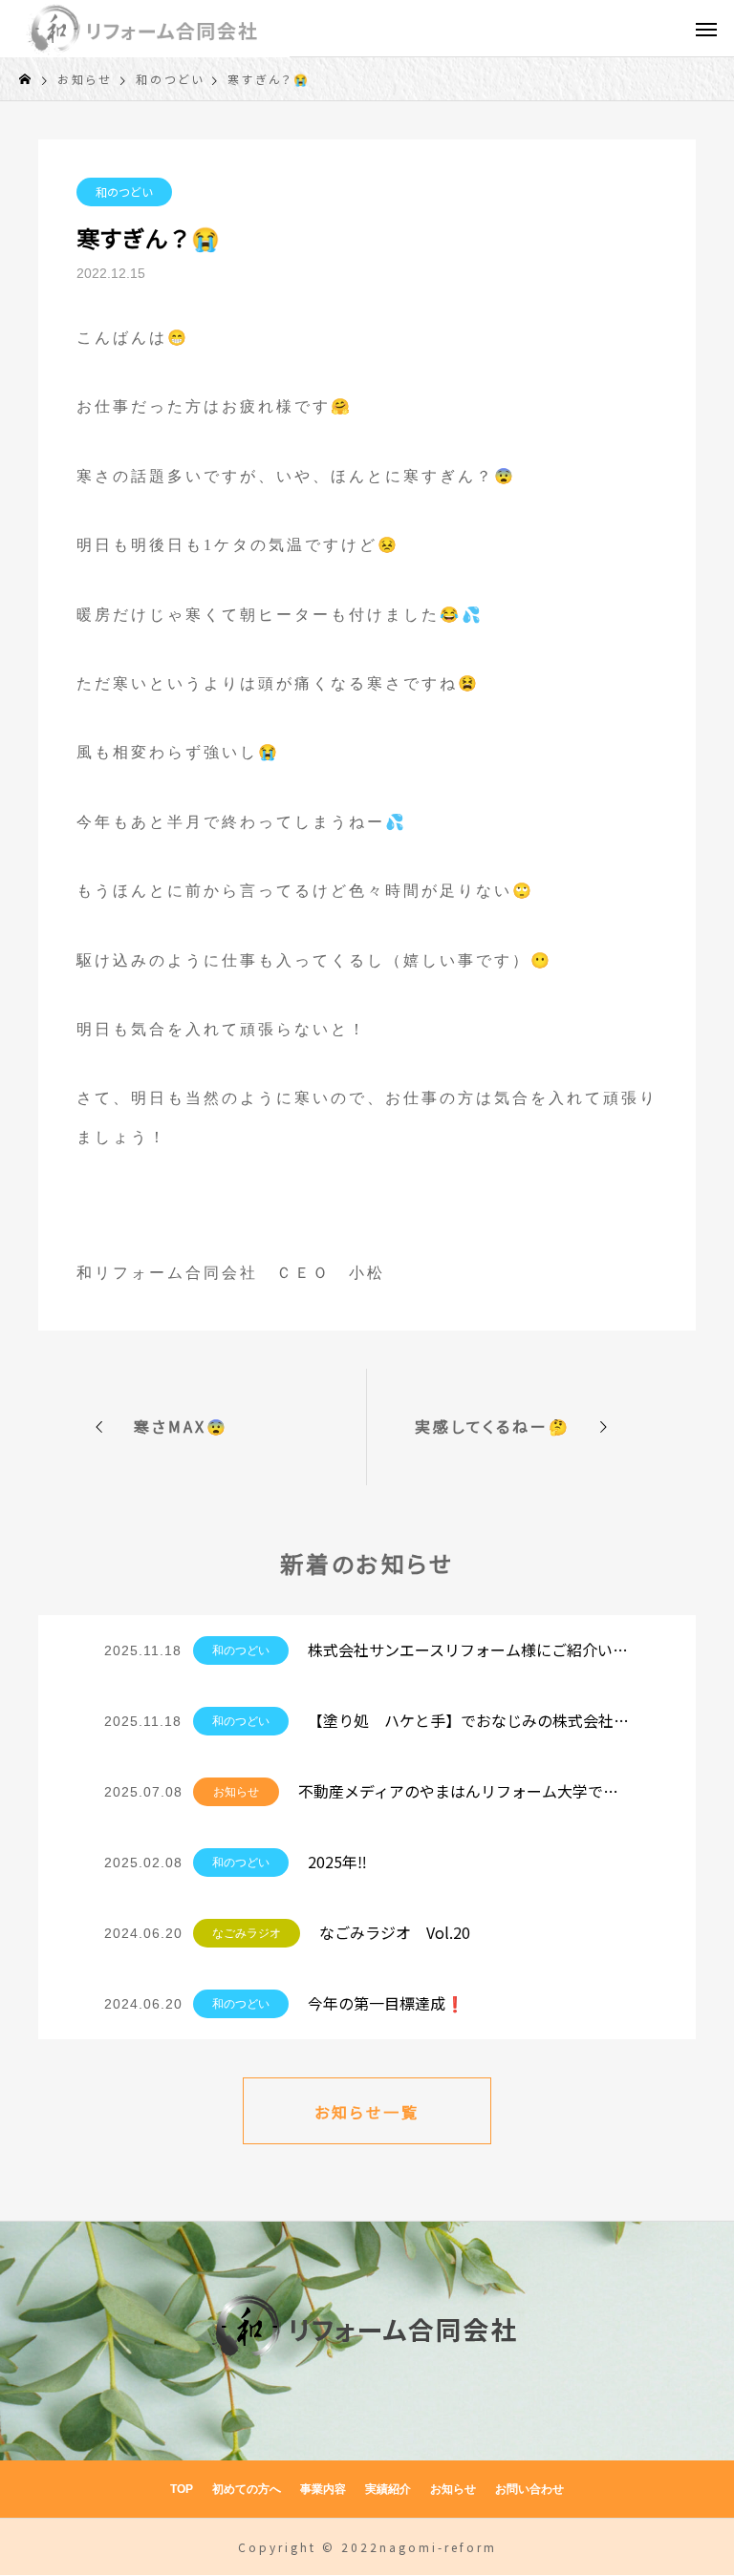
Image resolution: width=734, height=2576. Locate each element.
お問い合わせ (529, 2489)
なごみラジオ (247, 1933)
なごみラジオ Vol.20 (395, 1932)
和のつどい (124, 192)
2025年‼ (337, 1862)
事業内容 (323, 2489)
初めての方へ (247, 2489)
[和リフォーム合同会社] (145, 29)
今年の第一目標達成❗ (386, 2003)
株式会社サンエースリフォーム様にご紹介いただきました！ (469, 1650)
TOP (182, 2489)
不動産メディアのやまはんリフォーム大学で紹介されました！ (464, 1791)
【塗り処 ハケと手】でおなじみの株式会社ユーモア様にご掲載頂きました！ (469, 1720)
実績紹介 (388, 2489)
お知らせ (236, 1792)
